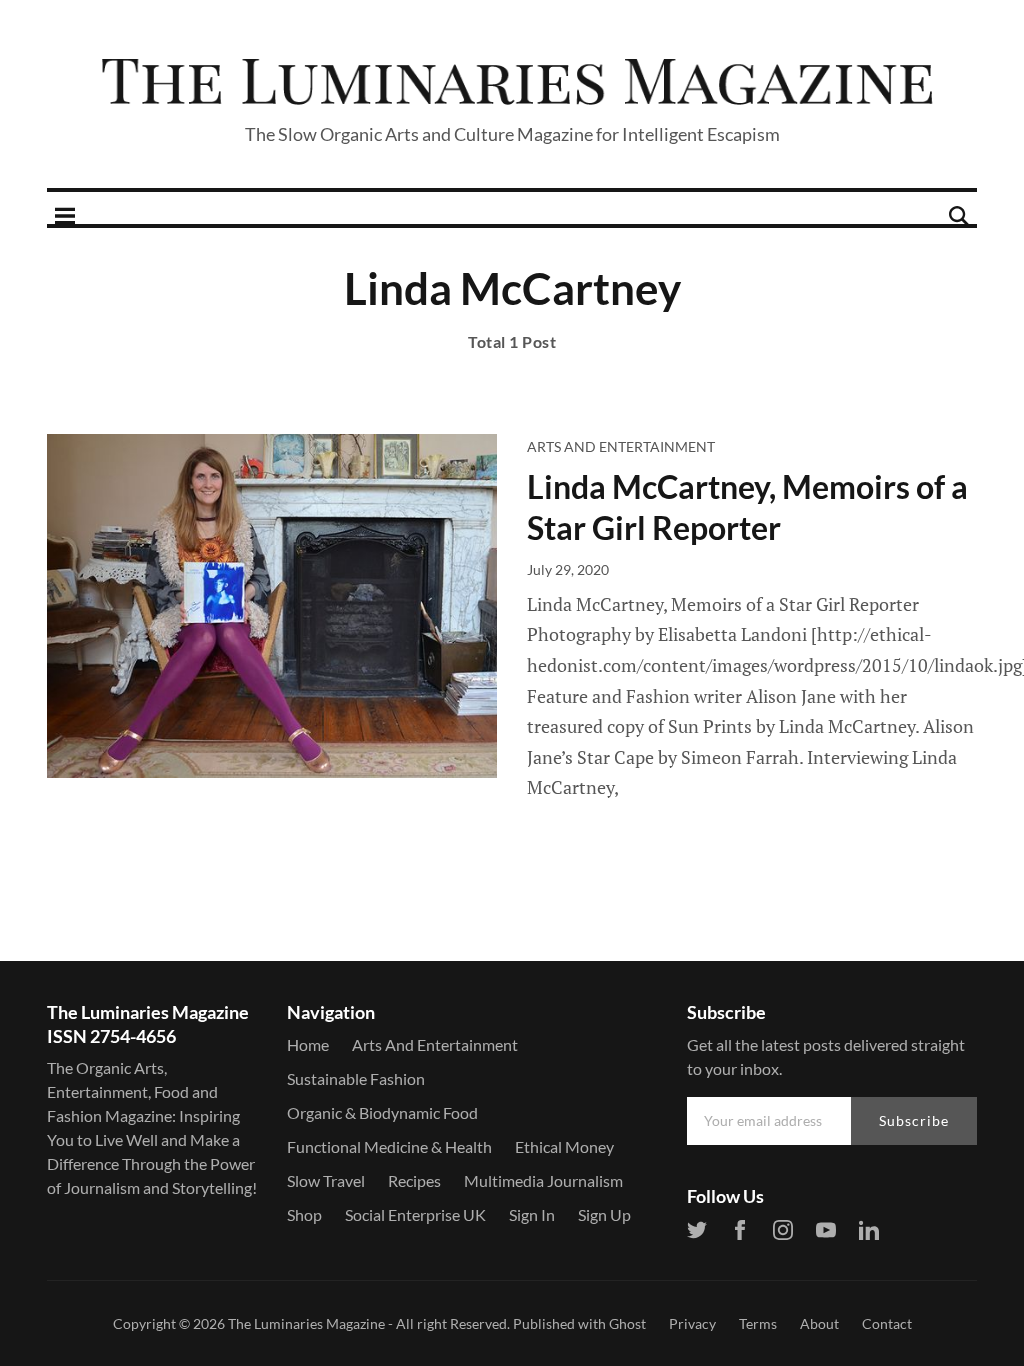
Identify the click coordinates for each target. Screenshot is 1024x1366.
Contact (887, 1323)
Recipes (414, 1180)
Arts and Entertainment (621, 446)
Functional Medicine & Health (389, 1146)
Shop (304, 1214)
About (819, 1323)
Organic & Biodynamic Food (382, 1112)
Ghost (627, 1323)
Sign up (604, 1214)
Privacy (692, 1323)
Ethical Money (564, 1146)
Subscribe (914, 1120)
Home (308, 1044)
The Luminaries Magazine (306, 1323)
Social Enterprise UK (415, 1214)
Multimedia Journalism (543, 1180)
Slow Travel (326, 1180)
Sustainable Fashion (356, 1078)
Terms (758, 1323)
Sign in (532, 1214)
